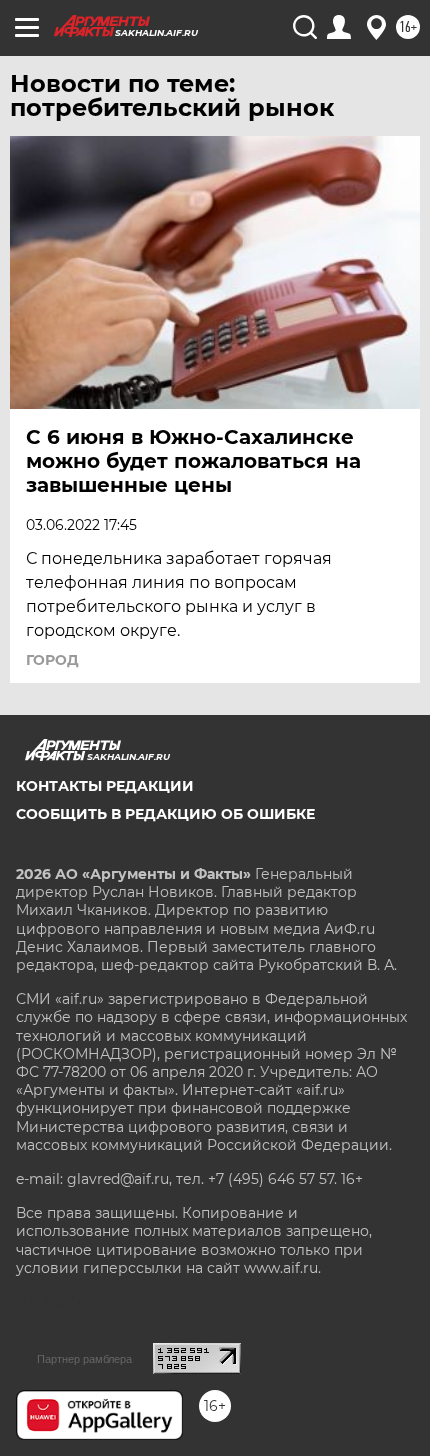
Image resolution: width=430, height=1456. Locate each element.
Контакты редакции (105, 786)
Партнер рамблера (84, 1359)
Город (52, 660)
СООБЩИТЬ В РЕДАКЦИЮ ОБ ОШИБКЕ (165, 814)
